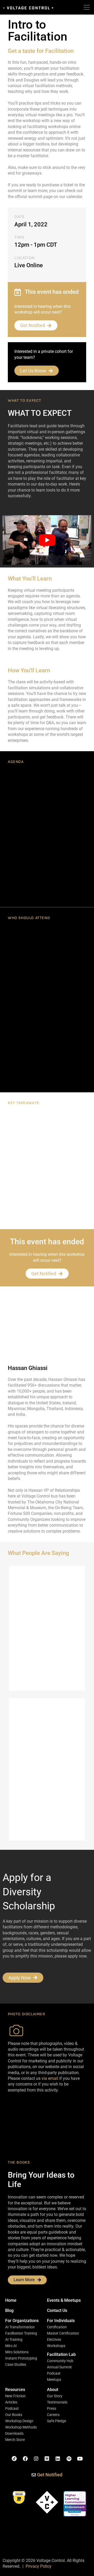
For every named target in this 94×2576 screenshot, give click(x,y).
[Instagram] (36, 2459)
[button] (22, 2321)
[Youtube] (80, 2459)
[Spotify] (69, 2459)
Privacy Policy (39, 2566)
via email (50, 2078)
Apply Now (20, 1978)
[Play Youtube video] (47, 540)
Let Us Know (33, 371)
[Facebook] (25, 2459)
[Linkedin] (58, 2459)
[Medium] (47, 2459)
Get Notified (33, 325)
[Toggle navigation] (87, 7)
